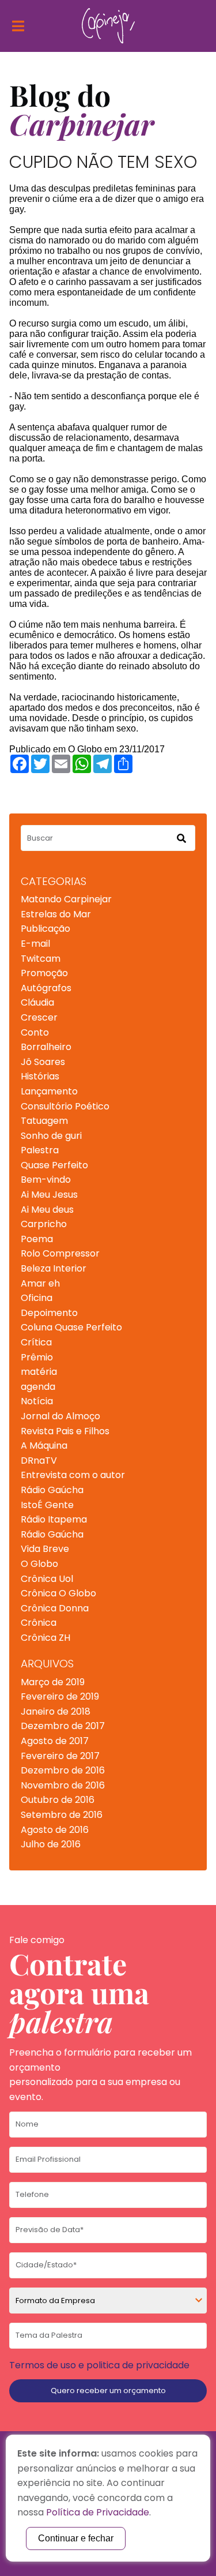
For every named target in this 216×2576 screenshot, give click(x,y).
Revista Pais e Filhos (65, 1431)
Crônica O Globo (58, 1593)
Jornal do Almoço (60, 1416)
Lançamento (49, 1091)
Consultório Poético (65, 1106)
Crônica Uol (47, 1579)
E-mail (35, 944)
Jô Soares (43, 1062)
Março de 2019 (53, 1682)
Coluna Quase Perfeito (71, 1327)
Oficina (37, 1298)
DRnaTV (39, 1461)
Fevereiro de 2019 (60, 1696)
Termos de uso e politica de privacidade (99, 2365)
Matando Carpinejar (66, 899)
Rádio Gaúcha (52, 1490)
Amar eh (40, 1283)
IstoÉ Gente (47, 1505)
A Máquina (44, 1446)
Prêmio (37, 1357)
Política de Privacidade (98, 2512)
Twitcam (41, 959)
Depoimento (49, 1313)
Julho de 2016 (51, 1844)
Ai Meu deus (47, 1210)
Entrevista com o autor (73, 1475)
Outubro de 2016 (58, 1800)
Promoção (44, 973)
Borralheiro (46, 1047)
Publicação (46, 929)
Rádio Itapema (54, 1519)
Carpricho (44, 1224)
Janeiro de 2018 (56, 1711)
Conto (35, 1032)
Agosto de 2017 (55, 1741)
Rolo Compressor (60, 1253)
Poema (37, 1239)
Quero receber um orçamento (108, 2391)
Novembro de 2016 (63, 1785)
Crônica (39, 1623)
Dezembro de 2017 (63, 1726)
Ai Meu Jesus (49, 1195)
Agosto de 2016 (55, 1830)
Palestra (40, 1150)
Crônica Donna (55, 1608)
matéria (39, 1372)
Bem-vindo (46, 1180)
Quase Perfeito (54, 1165)
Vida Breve (45, 1549)
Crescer (39, 1017)
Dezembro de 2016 (63, 1770)
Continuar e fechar (76, 2538)
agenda (38, 1387)
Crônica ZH (46, 1638)
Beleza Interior (54, 1268)
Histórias (40, 1076)
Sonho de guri (51, 1136)
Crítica (36, 1342)
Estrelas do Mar (56, 914)
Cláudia (37, 1002)
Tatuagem (44, 1121)
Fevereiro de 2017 (60, 1756)
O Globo (39, 1564)
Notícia (37, 1401)
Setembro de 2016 (62, 1815)
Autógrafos (46, 988)
